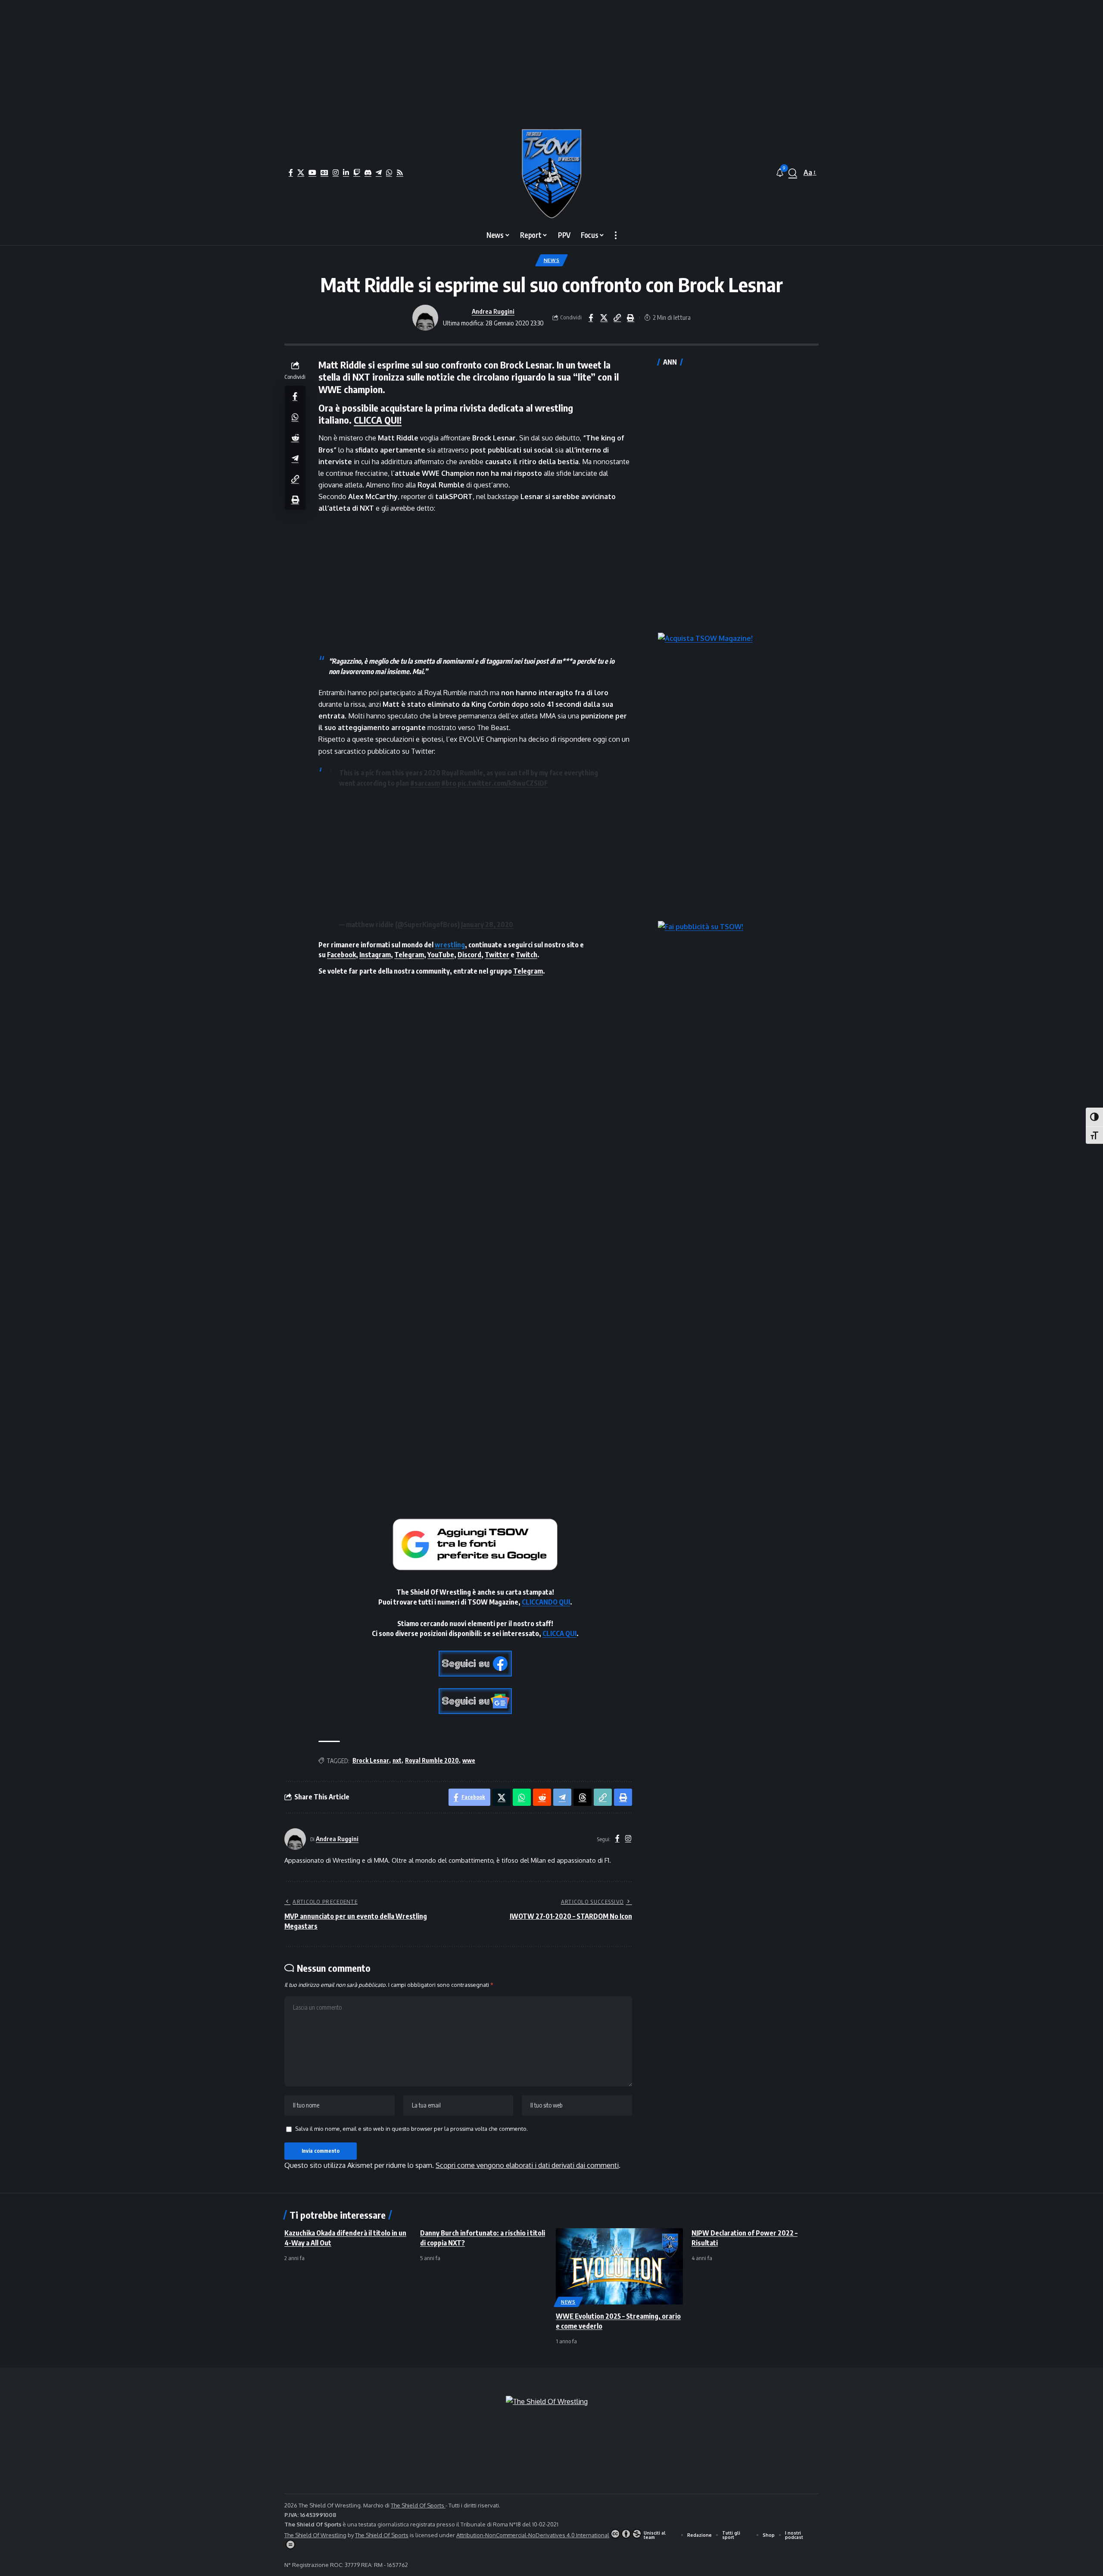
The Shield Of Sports (418, 2505)
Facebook (341, 955)
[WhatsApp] (389, 172)
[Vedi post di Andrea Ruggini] (425, 318)
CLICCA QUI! (378, 420)
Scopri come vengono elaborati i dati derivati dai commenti (527, 2165)
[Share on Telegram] (295, 458)
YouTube (441, 955)
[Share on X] (604, 318)
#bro (449, 783)
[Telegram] (379, 172)
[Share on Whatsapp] (295, 416)
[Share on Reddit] (295, 437)
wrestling (450, 945)
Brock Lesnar (371, 1760)
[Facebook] (291, 172)
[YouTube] (312, 172)
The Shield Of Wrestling (315, 2535)
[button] (793, 173)
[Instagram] (336, 172)
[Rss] (400, 172)
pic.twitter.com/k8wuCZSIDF (503, 783)
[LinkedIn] (346, 172)
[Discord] (368, 172)
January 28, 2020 (487, 924)
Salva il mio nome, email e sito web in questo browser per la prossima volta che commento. (411, 2129)
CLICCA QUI (559, 1633)
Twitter (497, 955)
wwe (469, 1760)
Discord (469, 955)
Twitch (527, 955)
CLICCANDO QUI (546, 1602)
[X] (301, 172)
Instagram (375, 955)
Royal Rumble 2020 (432, 1760)
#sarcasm (425, 783)
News (552, 260)
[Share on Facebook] (591, 318)
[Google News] (324, 172)
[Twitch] (357, 172)
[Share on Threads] (583, 1797)
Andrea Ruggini (493, 311)
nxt (397, 1760)
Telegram (409, 955)
